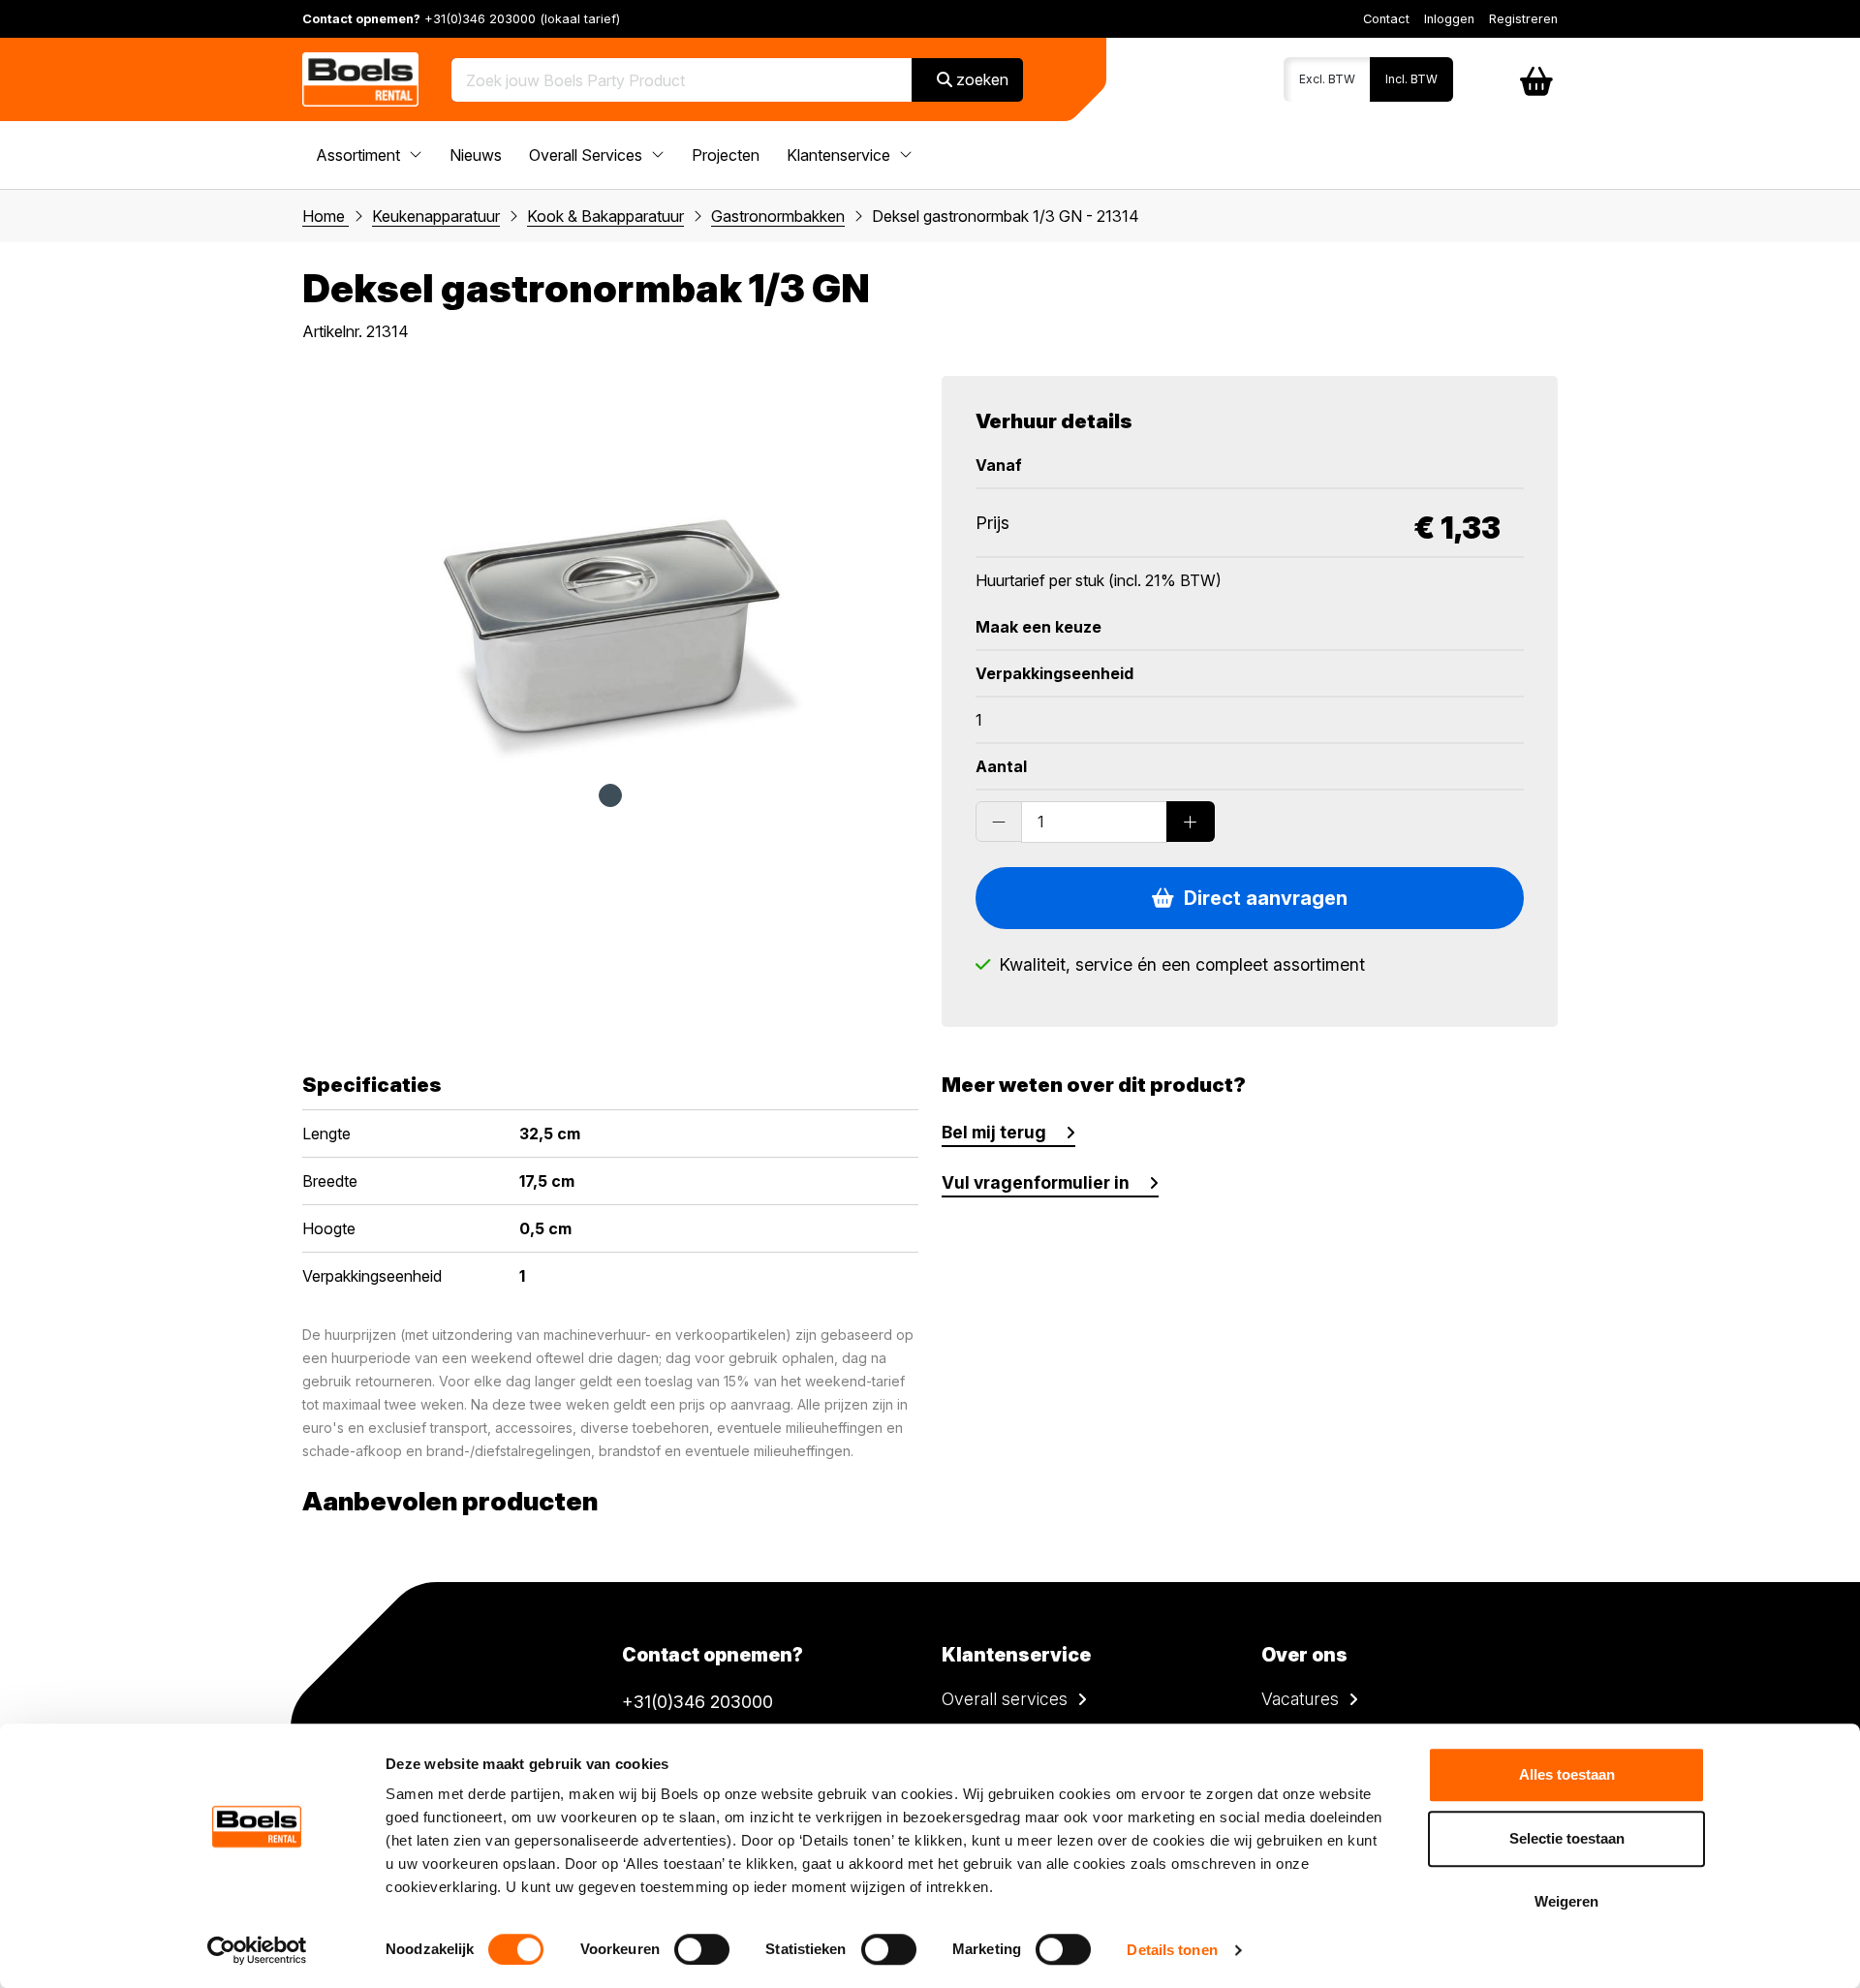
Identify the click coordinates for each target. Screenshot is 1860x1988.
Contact (1386, 19)
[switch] (702, 1949)
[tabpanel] (610, 570)
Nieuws (476, 155)
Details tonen (1172, 1950)
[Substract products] (999, 822)
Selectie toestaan (1567, 1838)
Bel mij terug (994, 1132)
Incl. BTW (1411, 79)
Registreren (1523, 19)
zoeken (980, 79)
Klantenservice (840, 155)
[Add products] (1191, 822)
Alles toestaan (1567, 1774)
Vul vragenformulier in (1036, 1182)
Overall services (1005, 1699)
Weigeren (1566, 1901)
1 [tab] (610, 795)
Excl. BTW (1327, 79)
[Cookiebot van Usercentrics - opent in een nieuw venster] (257, 1950)
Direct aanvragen (1261, 898)
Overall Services (588, 155)
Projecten (726, 155)
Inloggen (1449, 19)
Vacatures (1300, 1699)
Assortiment (360, 155)
